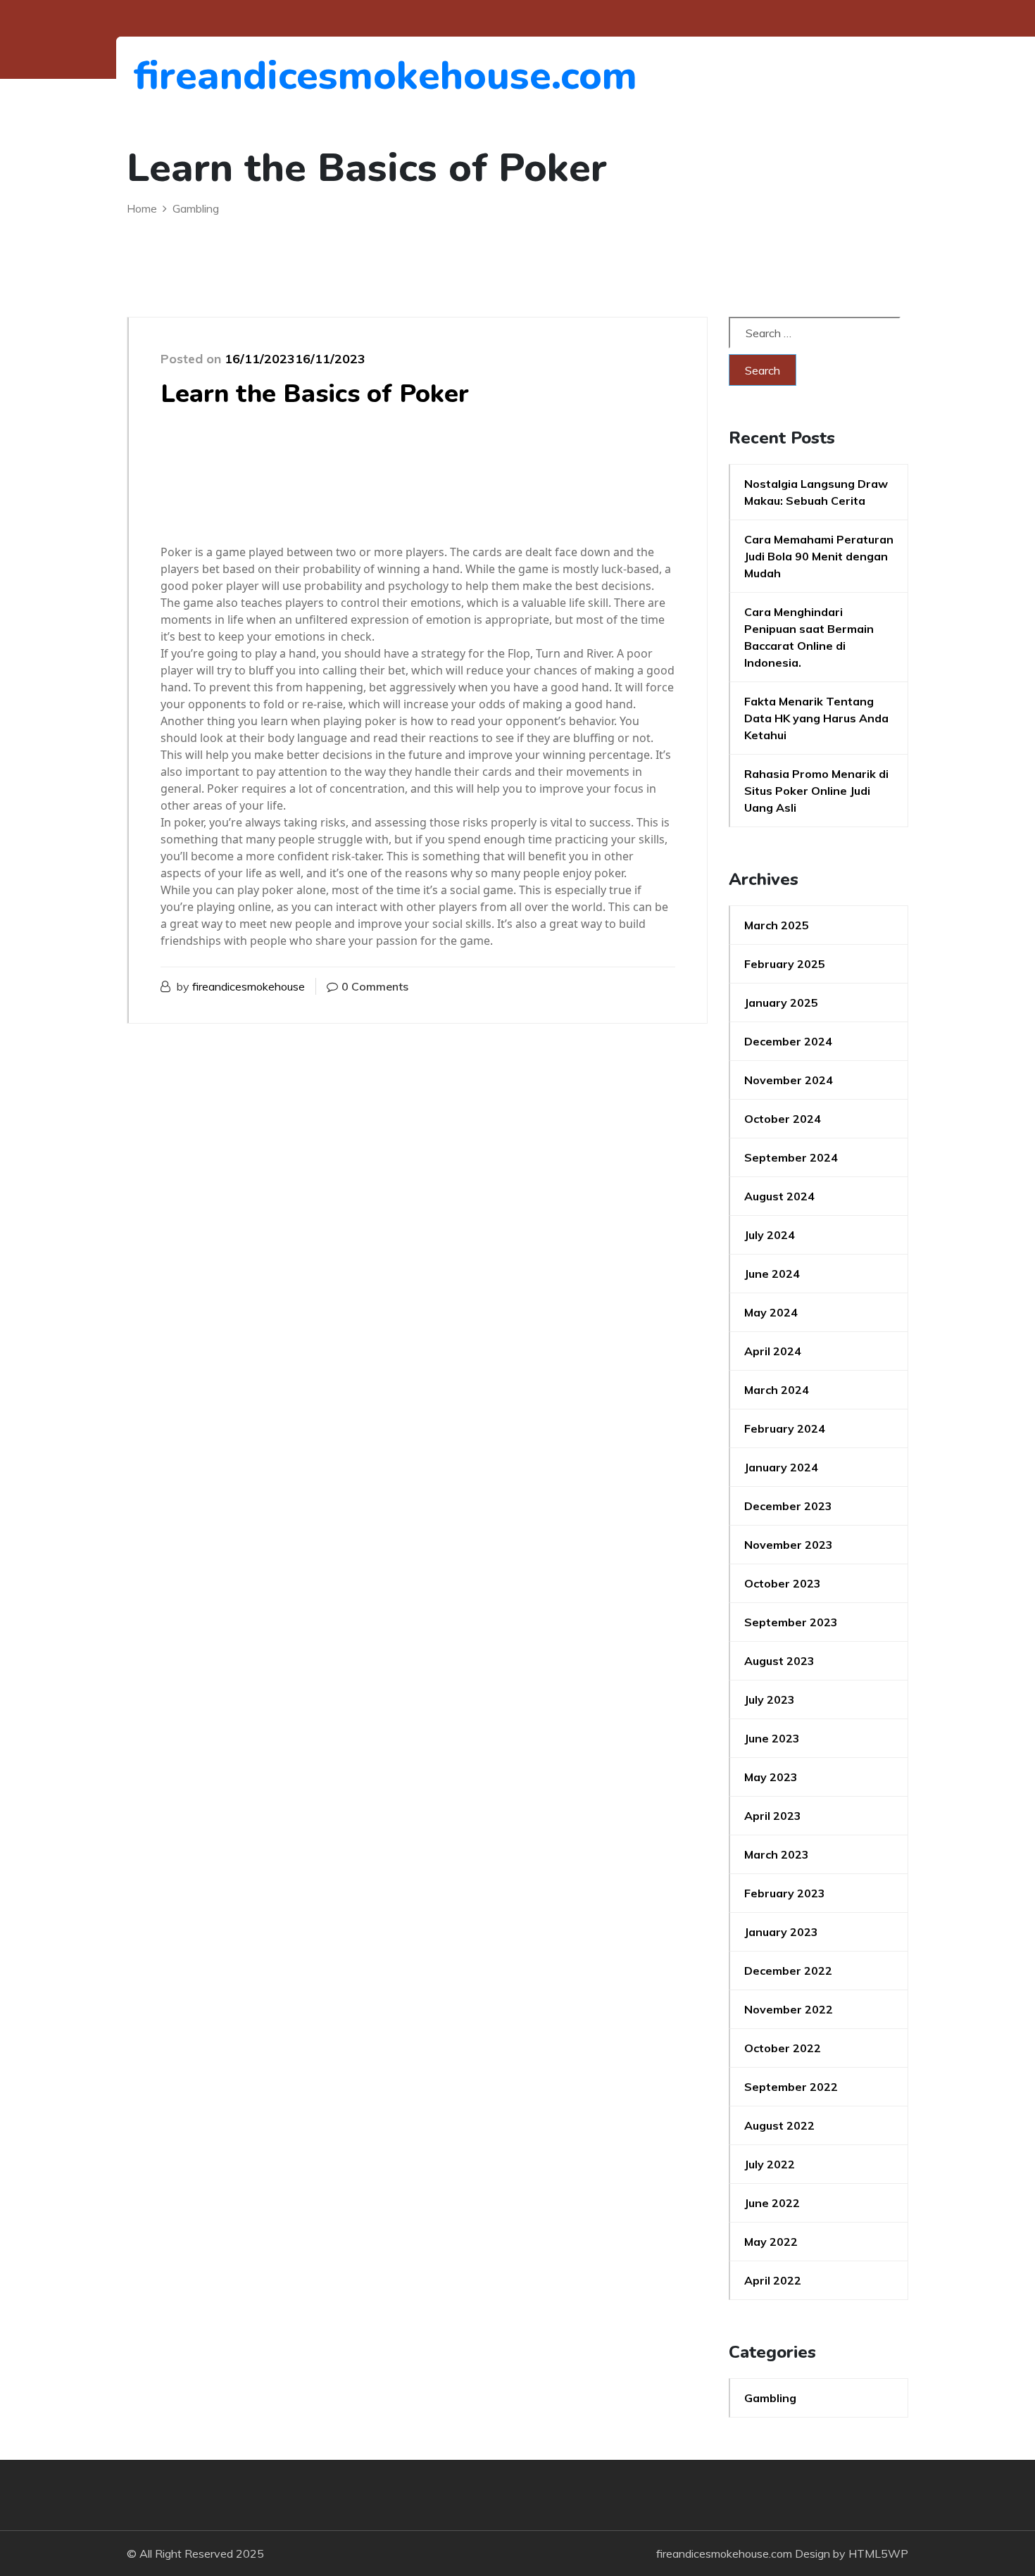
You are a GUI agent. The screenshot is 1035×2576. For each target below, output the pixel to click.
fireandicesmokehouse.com (211, 76)
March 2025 (777, 925)
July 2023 (770, 1699)
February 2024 (785, 1428)
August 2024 (779, 1196)
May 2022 (771, 2242)
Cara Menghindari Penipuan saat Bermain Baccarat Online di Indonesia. (809, 637)
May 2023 (771, 1777)
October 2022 (783, 2048)
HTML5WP (878, 2553)
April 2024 (773, 1351)
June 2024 (772, 1274)
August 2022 (779, 2125)
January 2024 (781, 1467)
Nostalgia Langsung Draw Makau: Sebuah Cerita (816, 492)
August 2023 (779, 1661)
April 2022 (773, 2280)
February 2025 (785, 964)
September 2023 (791, 1622)
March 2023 (777, 1854)
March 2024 (777, 1390)
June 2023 (772, 1738)
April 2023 (773, 1816)
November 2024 (789, 1080)
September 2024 (791, 1157)
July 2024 (770, 1235)
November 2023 (789, 1545)
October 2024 (783, 1119)
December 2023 (788, 1506)
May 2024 (771, 1312)
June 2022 (772, 2203)
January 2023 (781, 1932)
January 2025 (781, 1003)
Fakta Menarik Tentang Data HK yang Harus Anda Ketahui (816, 718)
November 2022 (789, 2009)
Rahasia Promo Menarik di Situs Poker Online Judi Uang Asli (816, 791)
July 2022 (770, 2164)
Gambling (770, 2398)
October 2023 (783, 1583)
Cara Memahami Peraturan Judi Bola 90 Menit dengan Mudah (819, 556)
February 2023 (785, 1893)
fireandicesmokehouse (249, 986)
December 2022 (788, 1971)
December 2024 (788, 1041)
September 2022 (791, 2087)
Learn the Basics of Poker (315, 394)
